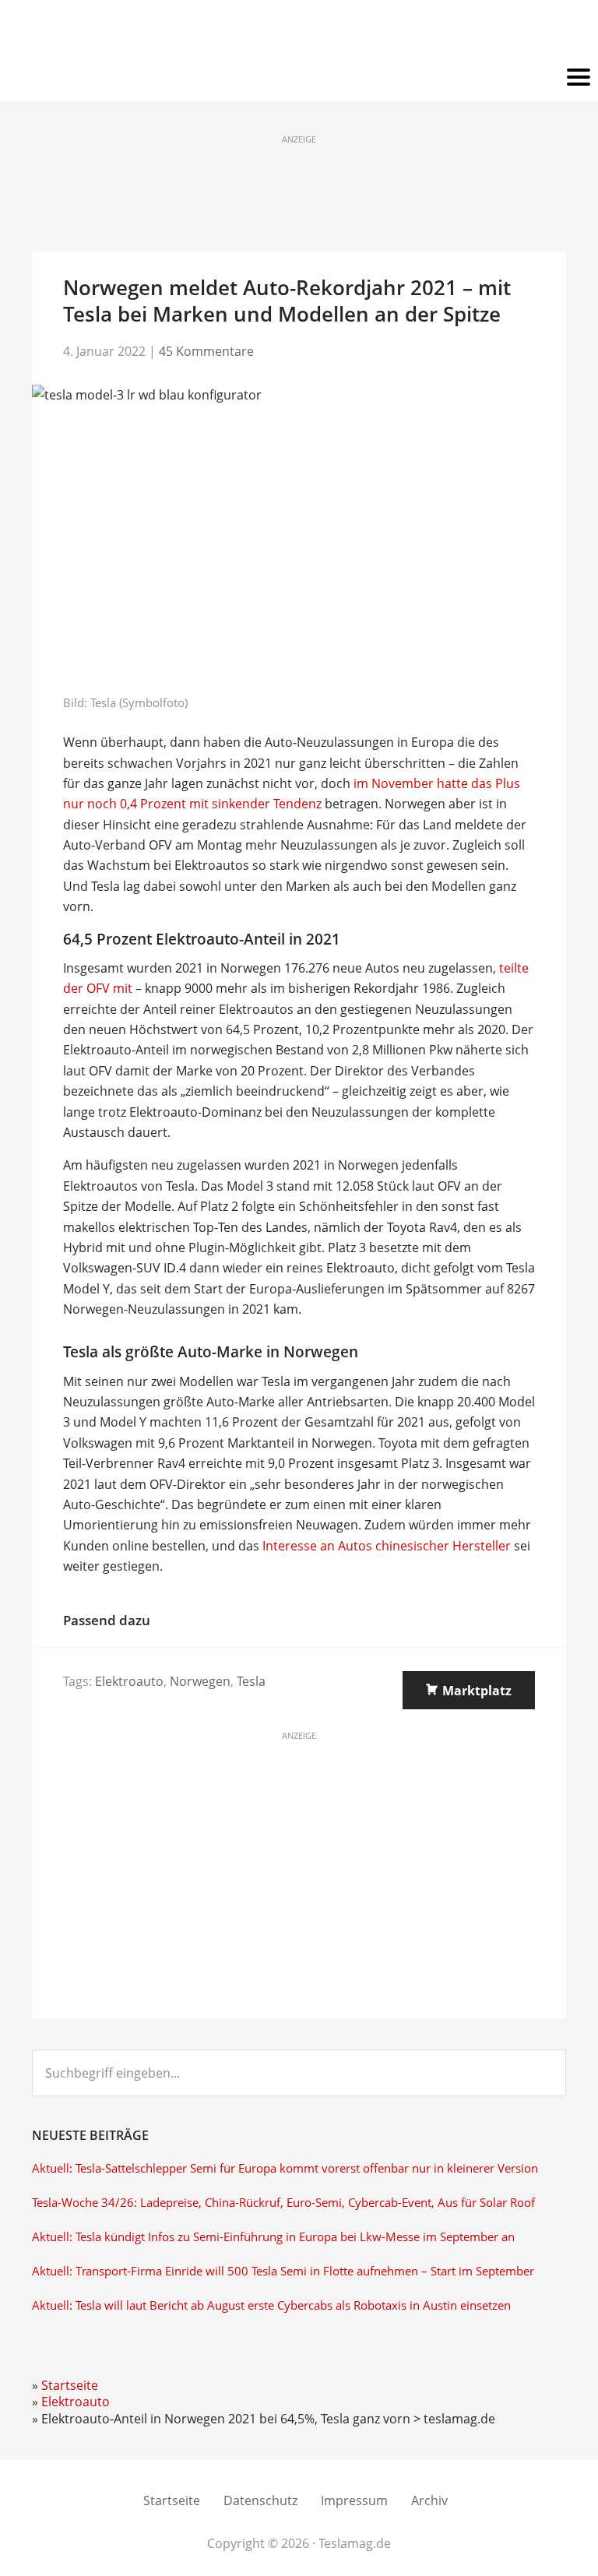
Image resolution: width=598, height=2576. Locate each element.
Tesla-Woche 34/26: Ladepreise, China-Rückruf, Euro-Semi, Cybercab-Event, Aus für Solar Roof (283, 2203)
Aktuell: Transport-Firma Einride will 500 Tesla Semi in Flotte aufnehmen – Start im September (283, 2271)
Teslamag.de (299, 33)
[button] (299, 78)
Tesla (251, 1681)
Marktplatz (477, 1691)
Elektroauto (129, 1681)
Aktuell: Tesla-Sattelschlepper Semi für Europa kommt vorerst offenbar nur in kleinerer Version (285, 2168)
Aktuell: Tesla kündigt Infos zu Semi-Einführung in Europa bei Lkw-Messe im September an (273, 2237)
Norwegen (200, 1681)
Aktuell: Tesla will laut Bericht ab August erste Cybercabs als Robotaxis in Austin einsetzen (271, 2305)
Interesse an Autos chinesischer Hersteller (387, 1546)
